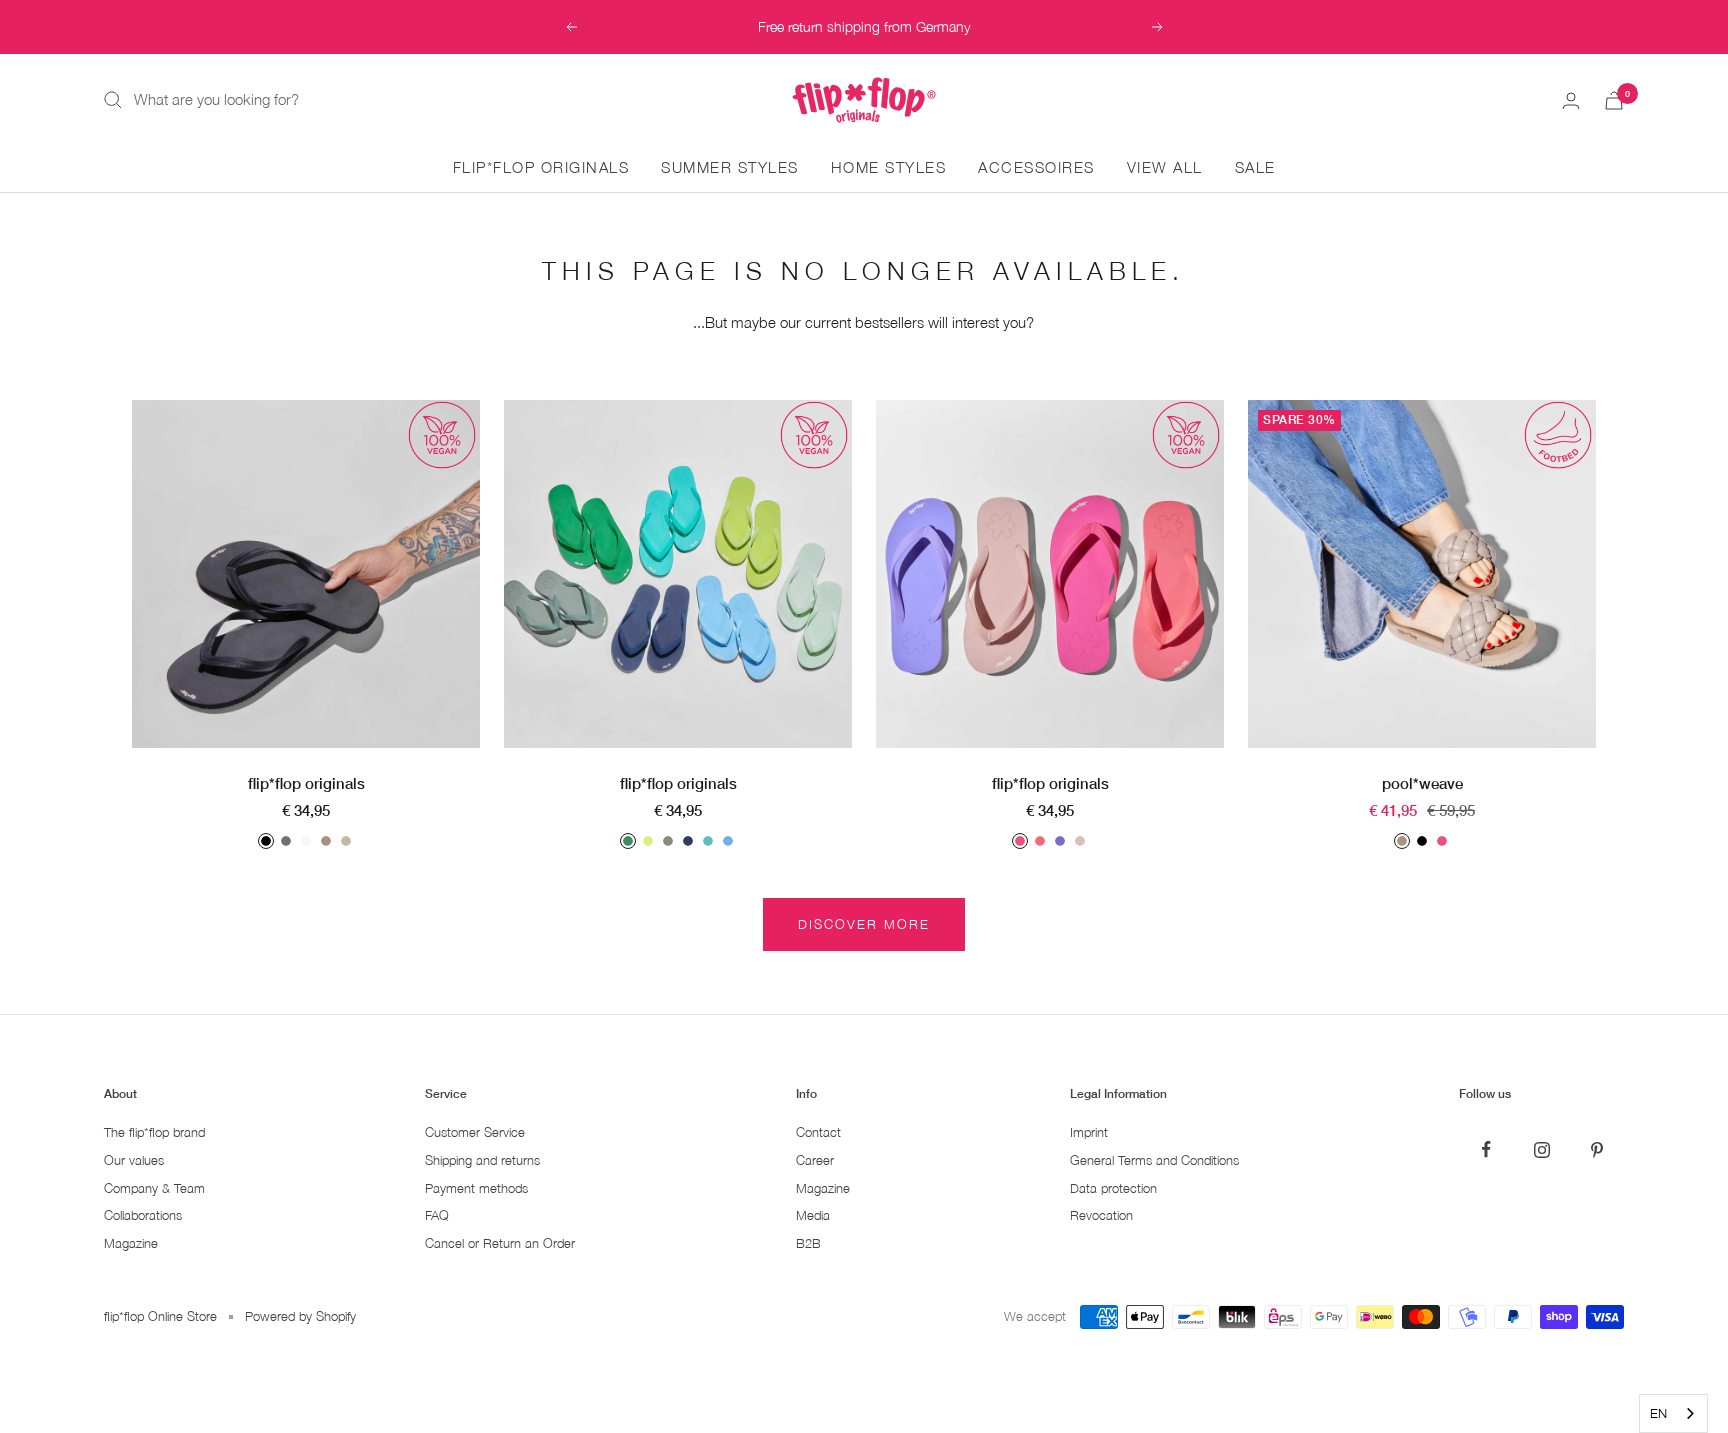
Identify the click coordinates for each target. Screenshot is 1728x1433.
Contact (818, 1132)
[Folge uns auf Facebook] (1486, 1149)
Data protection (1113, 1188)
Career (815, 1160)
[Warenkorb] (1614, 100)
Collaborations (143, 1215)
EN (1658, 1413)
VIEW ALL (1165, 167)
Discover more (864, 924)
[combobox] (1673, 1413)
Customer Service (475, 1132)
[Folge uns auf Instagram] (1541, 1149)
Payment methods (476, 1188)
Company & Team (154, 1188)
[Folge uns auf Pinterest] (1596, 1149)
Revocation (1101, 1215)
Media (813, 1215)
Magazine (131, 1243)
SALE (1255, 167)
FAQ (437, 1215)
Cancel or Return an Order (500, 1243)
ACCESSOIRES (1036, 167)
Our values (134, 1160)
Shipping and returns (482, 1160)
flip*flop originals (306, 783)
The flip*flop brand (154, 1132)
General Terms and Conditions (1154, 1160)
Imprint (1089, 1132)
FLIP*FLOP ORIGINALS (541, 167)
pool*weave (1422, 783)
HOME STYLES (889, 167)
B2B (808, 1243)
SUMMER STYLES (730, 167)
